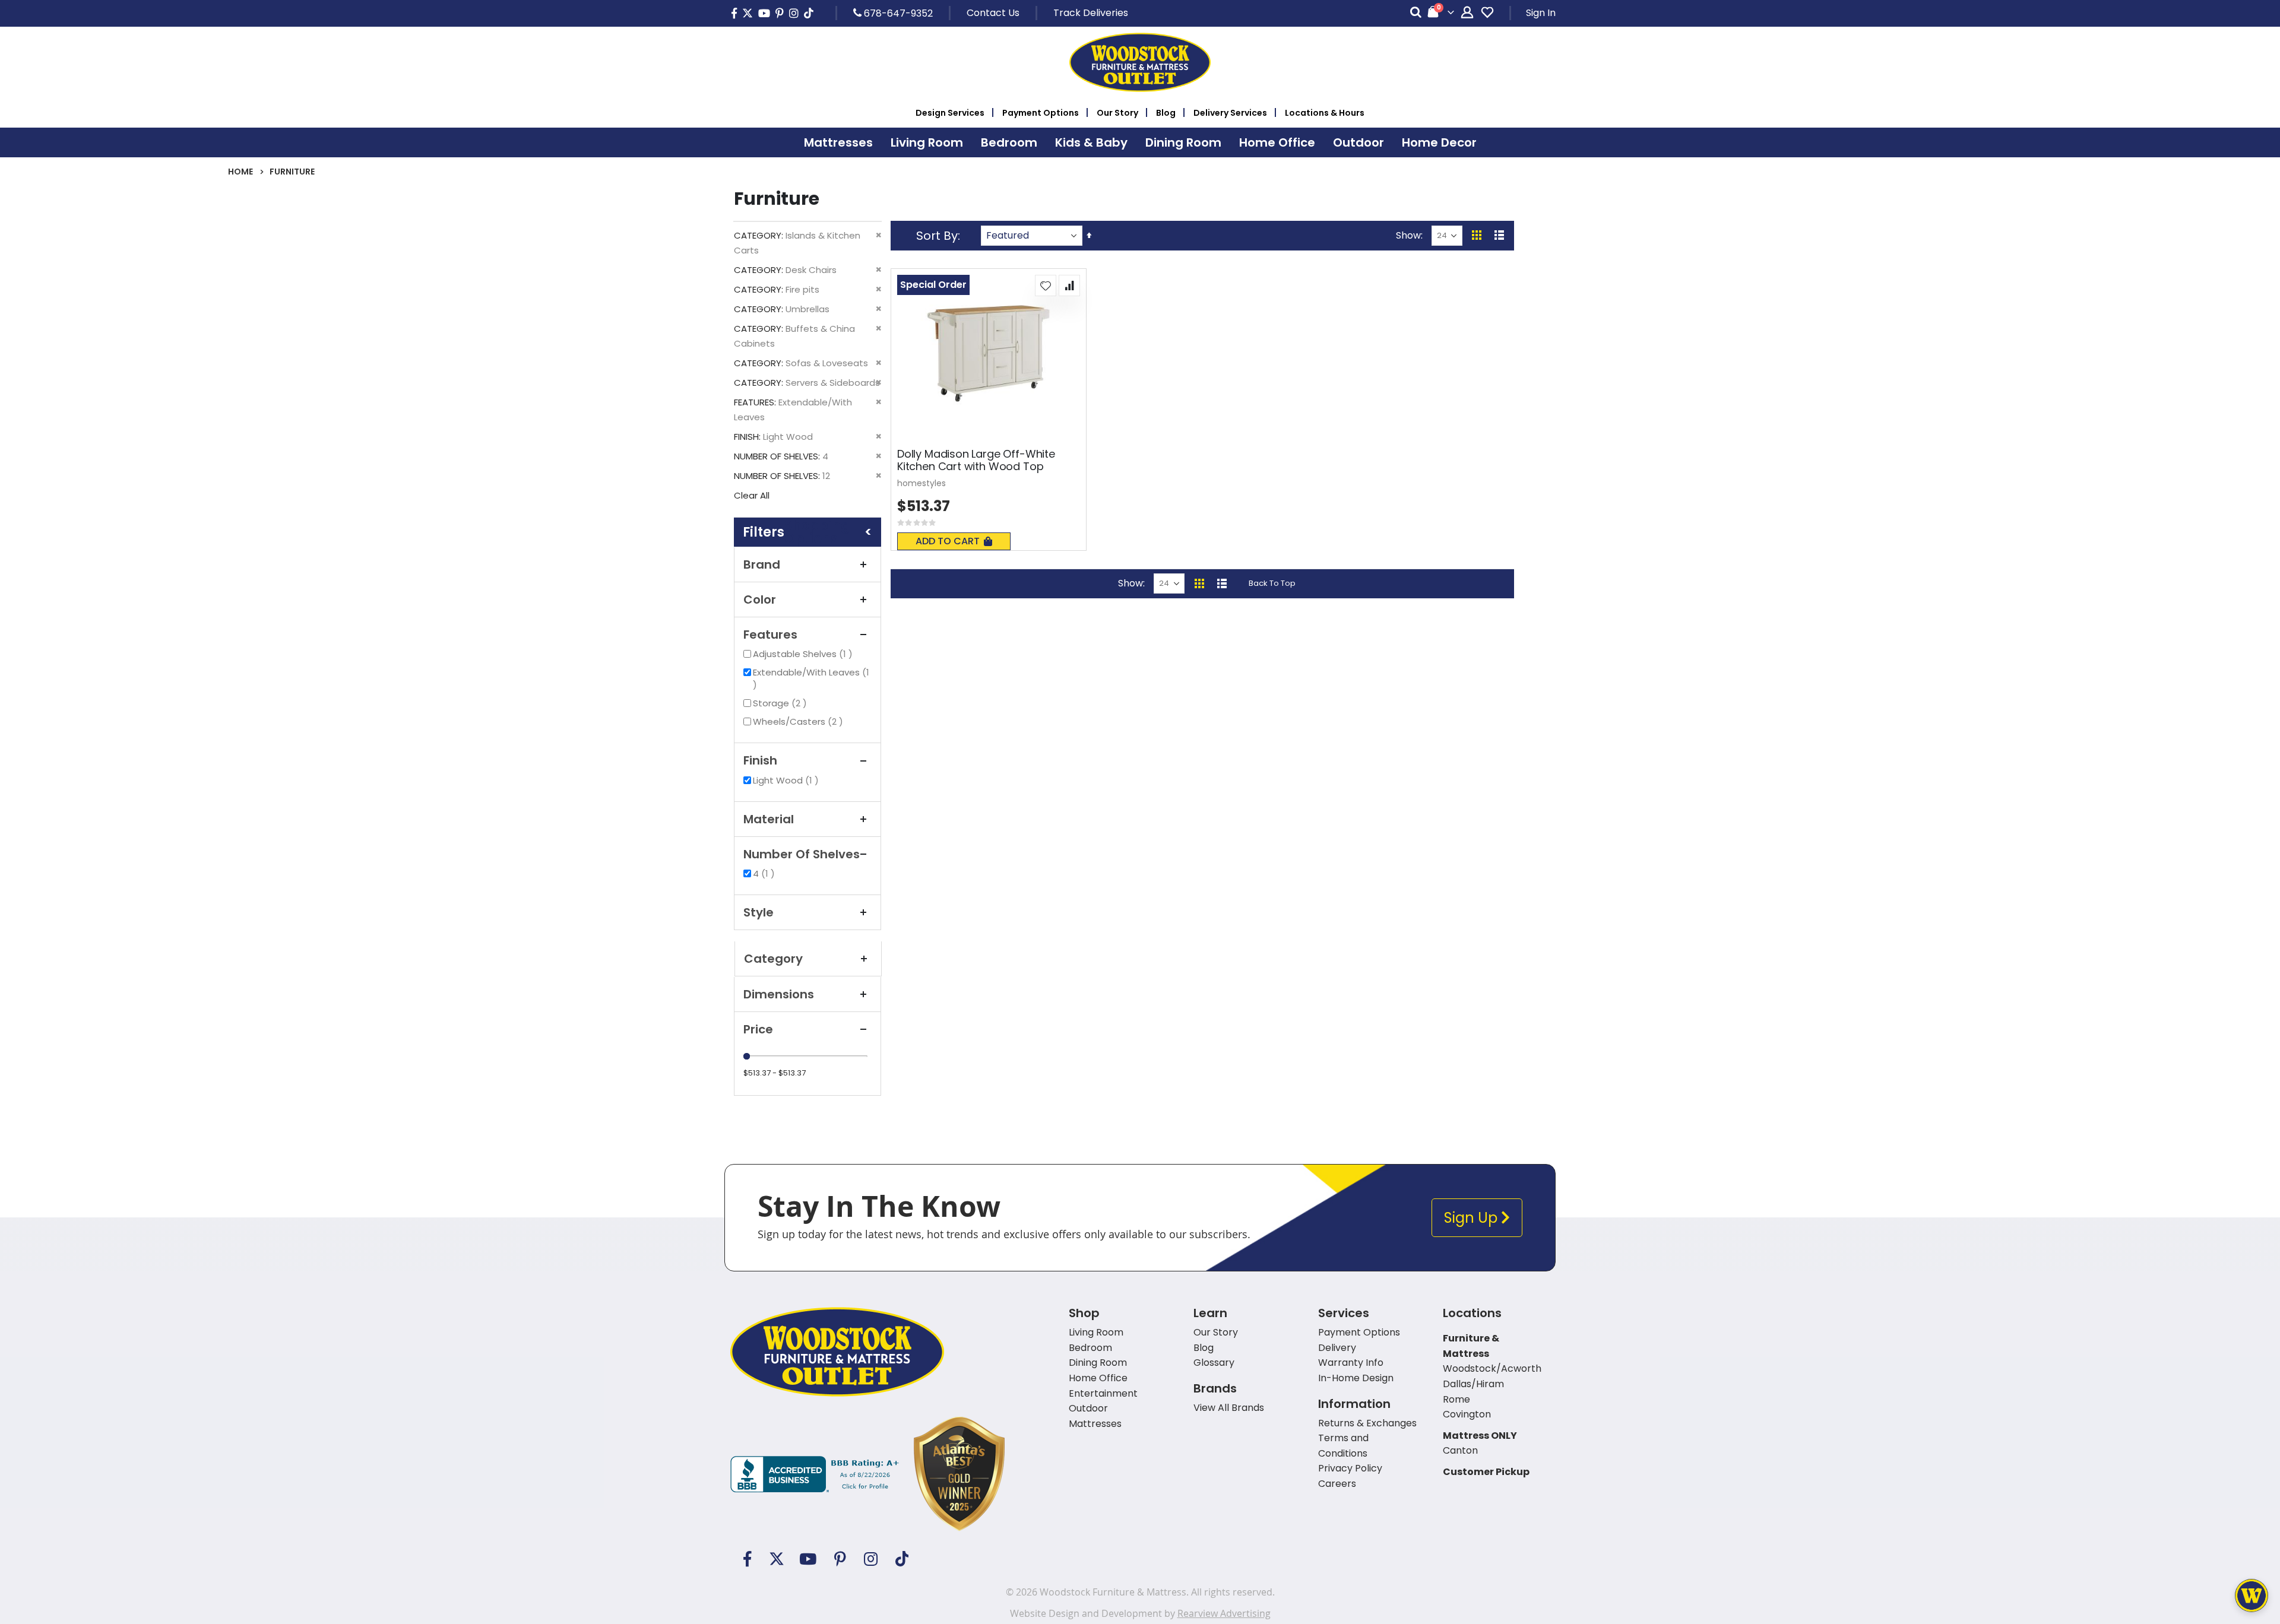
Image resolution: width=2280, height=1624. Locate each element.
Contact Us (993, 13)
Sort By (937, 236)
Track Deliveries (1091, 13)
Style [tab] (759, 912)
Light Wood (787, 780)
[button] (1046, 286)
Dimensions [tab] (779, 994)
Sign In (1541, 13)
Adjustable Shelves (804, 654)
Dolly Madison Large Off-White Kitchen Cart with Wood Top (976, 460)
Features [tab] (770, 635)
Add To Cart (948, 541)
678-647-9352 (897, 13)
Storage (781, 703)
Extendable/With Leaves (811, 678)
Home (240, 172)
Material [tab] (769, 819)
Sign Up (1472, 1218)
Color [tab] (760, 600)
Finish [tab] (760, 760)
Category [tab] (773, 959)
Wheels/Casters (799, 721)
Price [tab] (758, 1029)
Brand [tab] (762, 564)
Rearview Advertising (1224, 1613)
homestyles (921, 483)
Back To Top (1272, 583)
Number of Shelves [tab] (802, 854)
